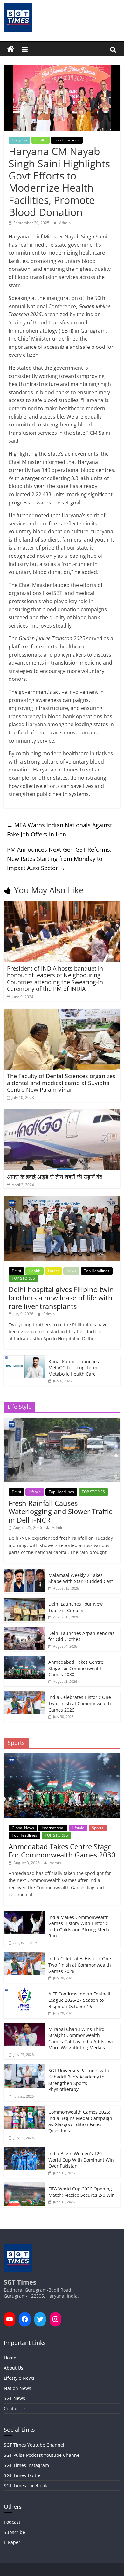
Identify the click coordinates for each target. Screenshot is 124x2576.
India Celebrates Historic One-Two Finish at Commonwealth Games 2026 (80, 1703)
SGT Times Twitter (23, 2475)
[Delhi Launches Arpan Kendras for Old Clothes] (24, 1630)
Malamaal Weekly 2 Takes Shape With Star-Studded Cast (81, 1578)
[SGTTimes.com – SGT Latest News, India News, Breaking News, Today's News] (11, 49)
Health (41, 140)
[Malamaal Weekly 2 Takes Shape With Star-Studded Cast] (24, 1572)
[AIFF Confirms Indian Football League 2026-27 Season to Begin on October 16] (24, 1991)
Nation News (17, 2388)
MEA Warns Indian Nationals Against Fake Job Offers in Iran (59, 830)
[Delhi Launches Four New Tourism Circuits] (24, 1601)
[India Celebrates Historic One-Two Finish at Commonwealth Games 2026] (24, 1694)
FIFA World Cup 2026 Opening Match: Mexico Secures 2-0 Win (82, 2192)
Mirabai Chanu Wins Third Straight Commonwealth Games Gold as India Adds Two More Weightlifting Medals (81, 2039)
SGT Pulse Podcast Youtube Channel (42, 2455)
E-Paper (12, 2542)
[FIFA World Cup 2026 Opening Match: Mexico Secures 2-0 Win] (24, 2186)
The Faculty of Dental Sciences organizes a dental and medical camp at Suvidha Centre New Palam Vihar (61, 1083)
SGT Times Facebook (25, 2485)
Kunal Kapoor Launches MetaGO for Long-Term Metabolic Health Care (74, 1368)
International (53, 1828)
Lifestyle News (19, 2378)
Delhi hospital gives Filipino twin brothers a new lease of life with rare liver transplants (61, 1298)
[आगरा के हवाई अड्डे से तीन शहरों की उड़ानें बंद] (62, 1113)
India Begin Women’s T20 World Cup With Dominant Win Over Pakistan (81, 2160)
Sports (98, 1828)
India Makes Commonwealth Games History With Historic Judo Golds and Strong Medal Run (79, 1927)
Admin (65, 223)
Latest (53, 1271)
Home (10, 2358)
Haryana (19, 140)
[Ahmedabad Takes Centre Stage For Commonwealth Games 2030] (24, 1659)
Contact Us (15, 2408)
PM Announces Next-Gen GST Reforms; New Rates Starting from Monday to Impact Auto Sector (59, 859)
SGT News (14, 2398)
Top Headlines (67, 140)
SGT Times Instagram (26, 2465)
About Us (14, 2368)
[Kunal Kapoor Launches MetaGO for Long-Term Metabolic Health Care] (24, 1359)
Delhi (16, 1271)
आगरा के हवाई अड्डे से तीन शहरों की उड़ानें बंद (55, 1177)
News (71, 1271)
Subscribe (14, 2532)
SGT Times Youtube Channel (34, 2445)
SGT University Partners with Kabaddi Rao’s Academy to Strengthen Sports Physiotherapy (79, 2080)
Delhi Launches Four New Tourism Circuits (76, 1607)
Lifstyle (35, 1492)
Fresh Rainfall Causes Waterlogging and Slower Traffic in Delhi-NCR (60, 1511)
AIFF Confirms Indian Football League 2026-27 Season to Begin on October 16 (79, 2000)
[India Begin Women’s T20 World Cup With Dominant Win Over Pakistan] (24, 2151)
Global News (23, 1828)
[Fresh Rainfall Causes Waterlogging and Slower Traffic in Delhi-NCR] (62, 1421)
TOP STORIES (23, 1278)
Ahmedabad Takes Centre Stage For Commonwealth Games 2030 (76, 1668)
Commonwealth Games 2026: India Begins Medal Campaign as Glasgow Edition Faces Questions (80, 2121)
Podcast (12, 2522)
